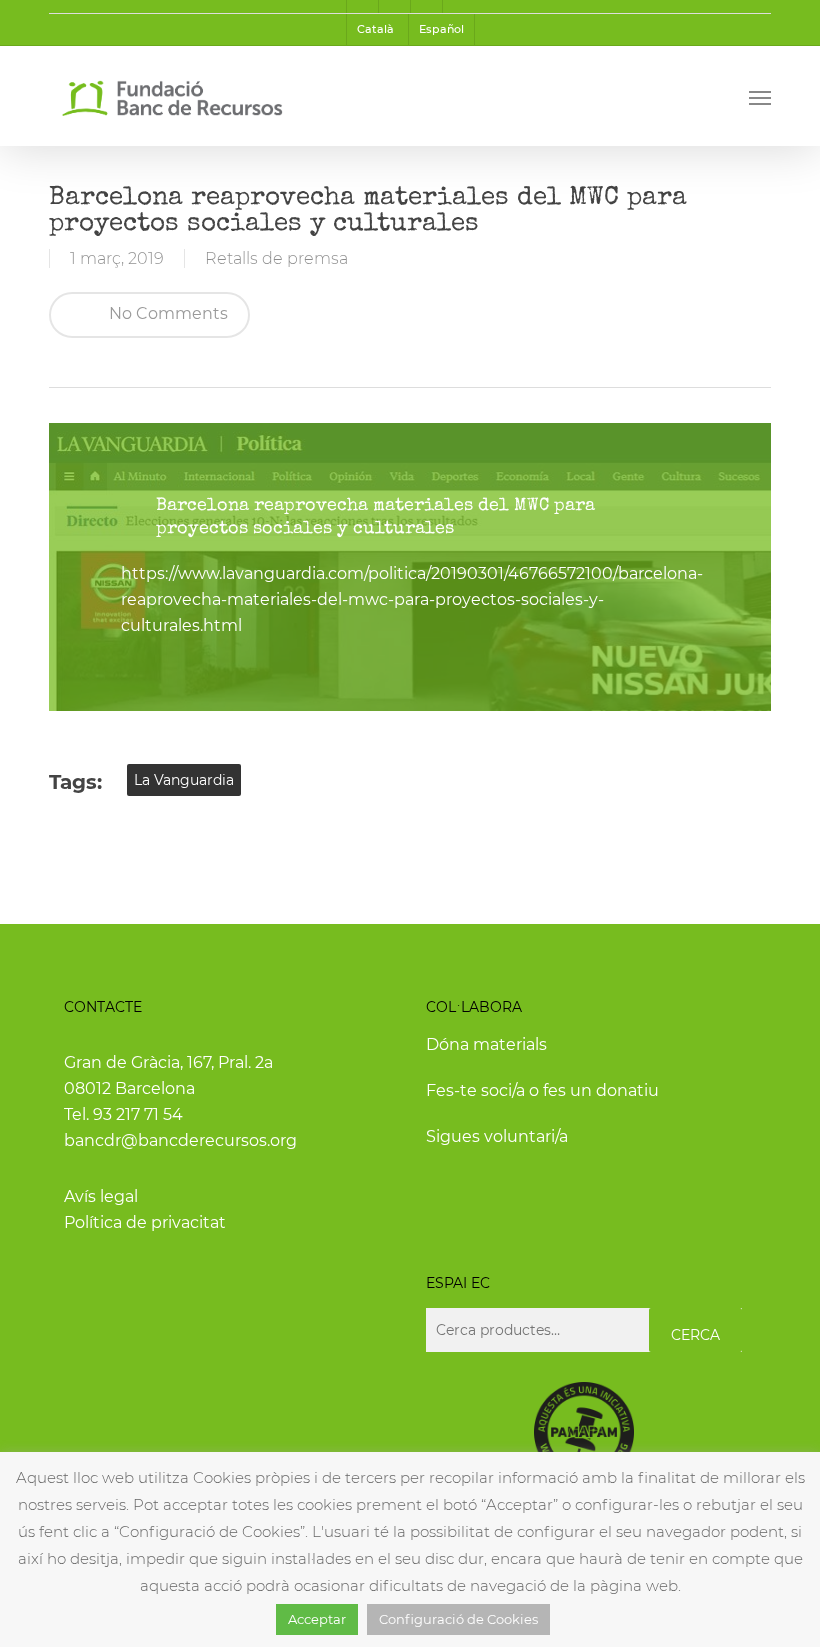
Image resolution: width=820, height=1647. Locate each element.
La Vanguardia (184, 780)
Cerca (695, 1335)
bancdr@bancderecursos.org (180, 1140)
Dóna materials (486, 1044)
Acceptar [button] (317, 1619)
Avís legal (101, 1196)
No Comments (166, 313)
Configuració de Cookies (458, 1619)
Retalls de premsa (276, 258)
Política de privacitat (145, 1222)
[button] (760, 97)
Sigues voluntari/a (497, 1136)
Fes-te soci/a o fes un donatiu (542, 1090)
